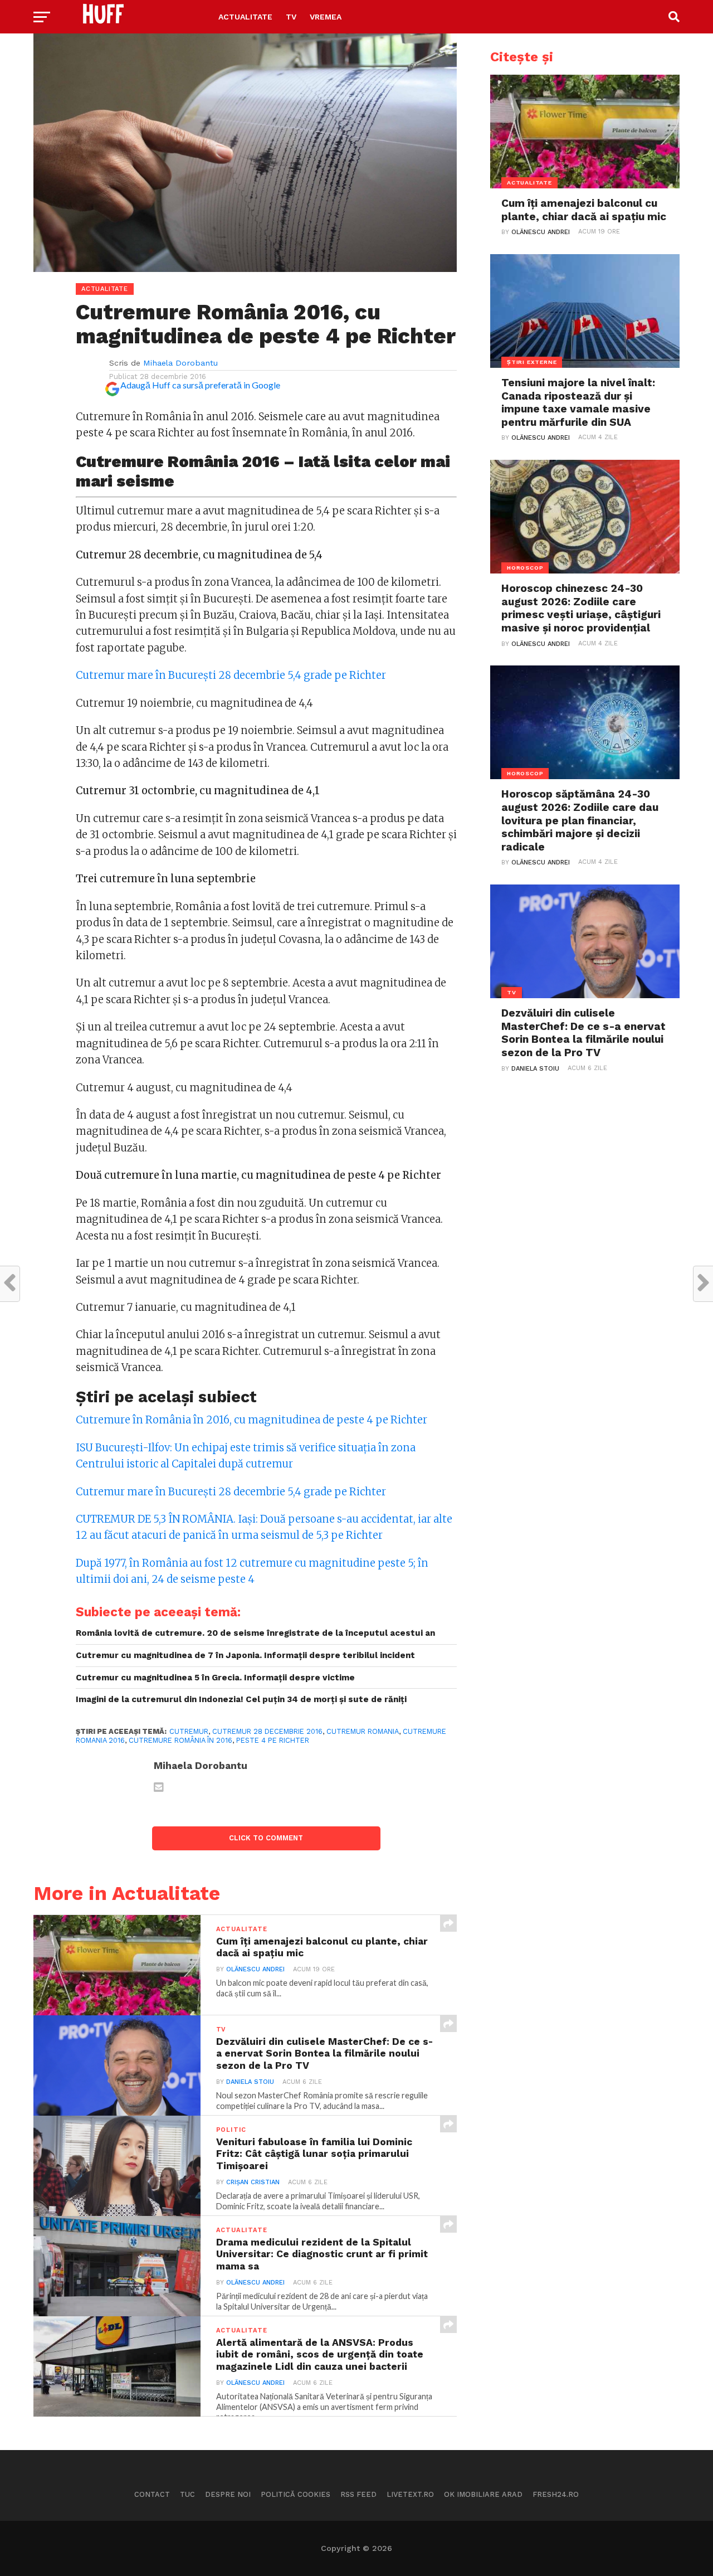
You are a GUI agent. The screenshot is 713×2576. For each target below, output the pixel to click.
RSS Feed (358, 2494)
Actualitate (245, 17)
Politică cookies (296, 2494)
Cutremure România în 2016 (180, 1740)
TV (291, 17)
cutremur (189, 1731)
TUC (187, 2494)
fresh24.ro (556, 2494)
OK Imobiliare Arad (483, 2494)
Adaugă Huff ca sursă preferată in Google (200, 385)
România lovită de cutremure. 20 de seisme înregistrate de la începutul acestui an (255, 1633)
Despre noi (228, 2494)
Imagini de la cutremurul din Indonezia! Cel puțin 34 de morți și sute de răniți (241, 1699)
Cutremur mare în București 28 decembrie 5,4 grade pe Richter (231, 675)
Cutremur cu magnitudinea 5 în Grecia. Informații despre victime (215, 1678)
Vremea (326, 17)
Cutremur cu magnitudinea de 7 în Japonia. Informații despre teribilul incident (245, 1655)
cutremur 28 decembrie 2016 (267, 1731)
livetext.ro (410, 2494)
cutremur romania (363, 1731)
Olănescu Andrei (255, 1969)
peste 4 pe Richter (273, 1740)
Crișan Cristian (253, 2182)
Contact (152, 2494)
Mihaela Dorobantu (180, 363)
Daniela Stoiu (250, 2082)
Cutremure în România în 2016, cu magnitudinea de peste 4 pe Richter (251, 1420)
